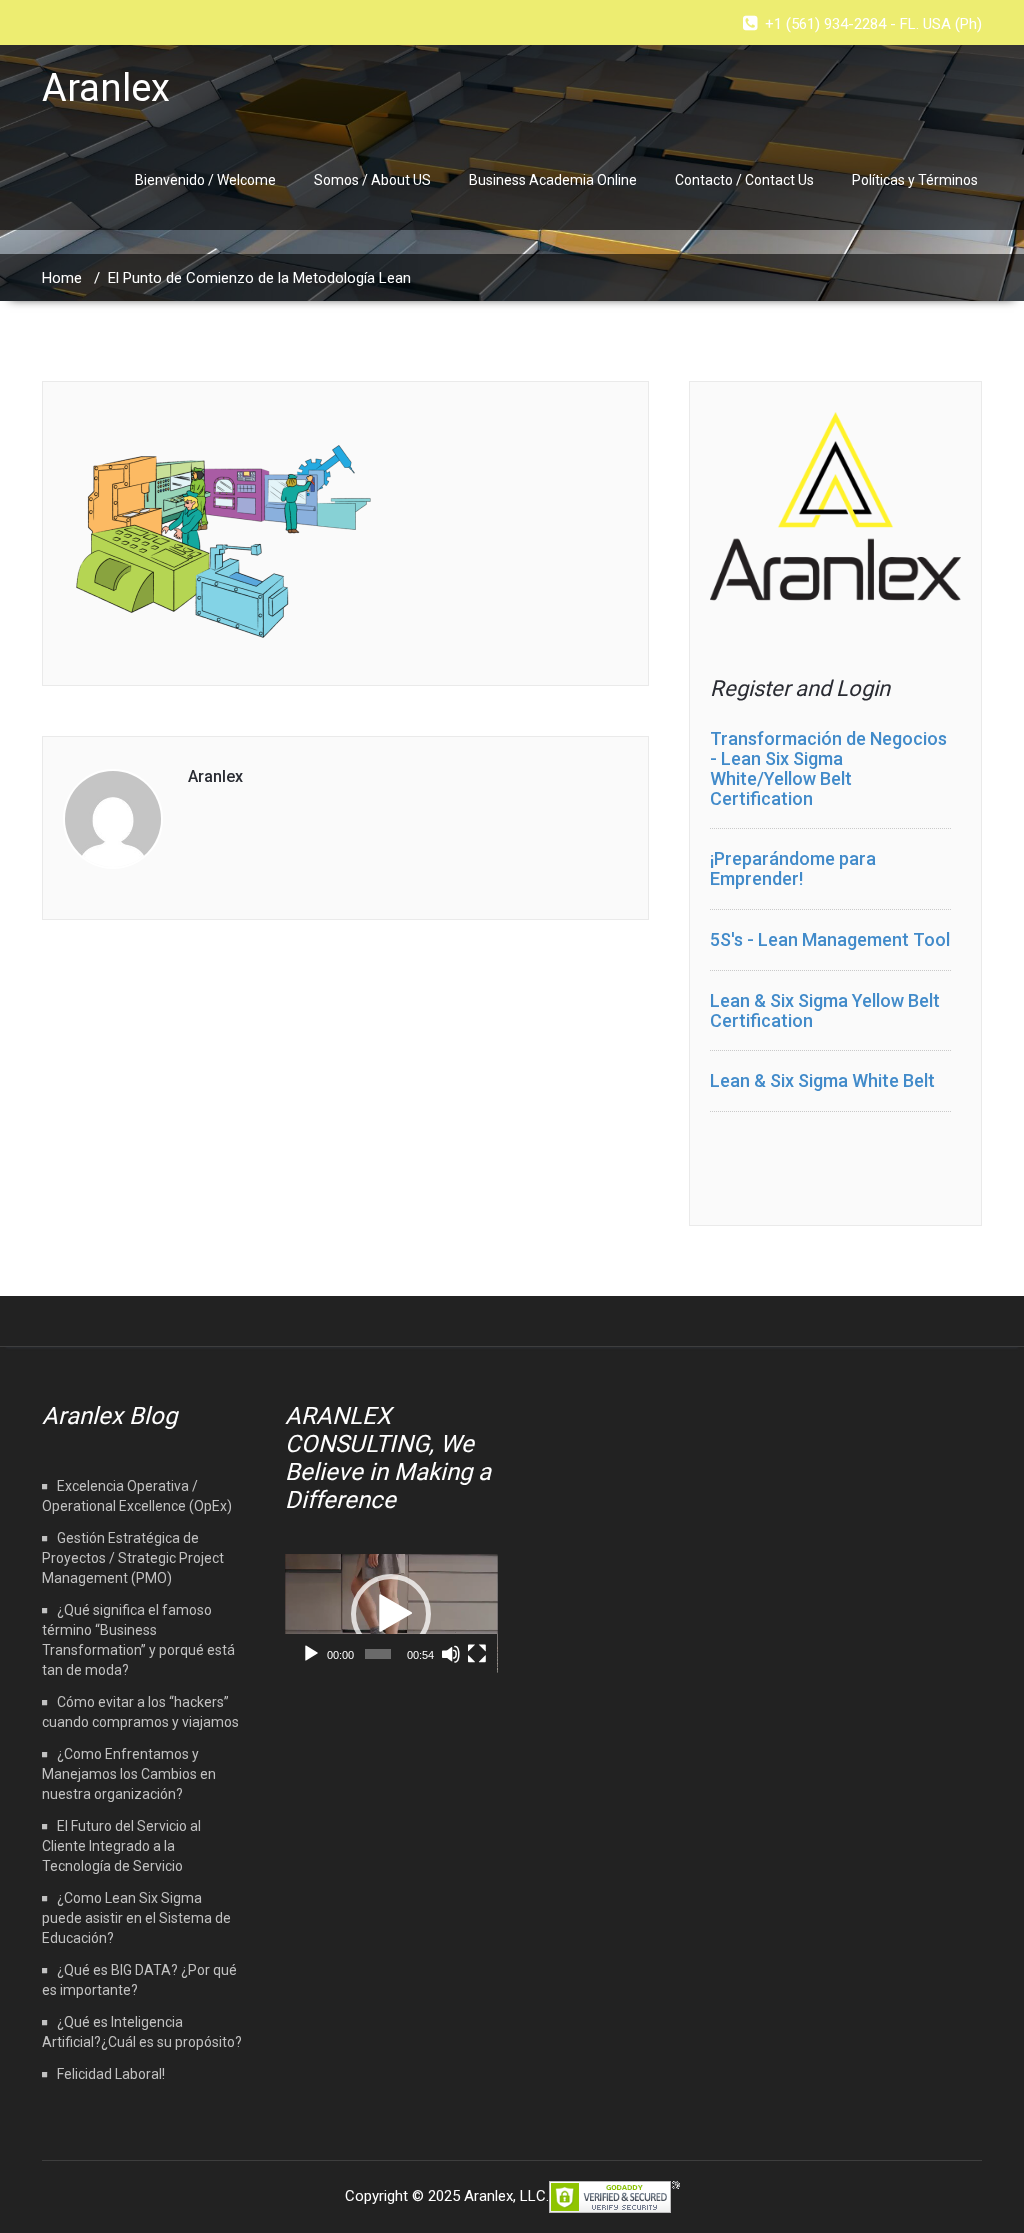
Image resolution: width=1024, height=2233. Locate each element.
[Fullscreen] (477, 1654)
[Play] (311, 1654)
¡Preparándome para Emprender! (793, 868)
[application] (391, 1613)
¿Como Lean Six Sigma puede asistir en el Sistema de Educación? (136, 1918)
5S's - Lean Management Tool (830, 939)
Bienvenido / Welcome (205, 180)
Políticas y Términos (915, 180)
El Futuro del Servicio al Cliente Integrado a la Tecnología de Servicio (121, 1846)
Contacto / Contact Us (744, 180)
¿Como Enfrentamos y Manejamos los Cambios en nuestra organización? (129, 1774)
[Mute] (451, 1654)
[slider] (378, 1654)
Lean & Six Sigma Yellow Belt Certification (825, 1010)
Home (62, 278)
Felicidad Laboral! (111, 2074)
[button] (391, 1614)
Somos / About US (372, 180)
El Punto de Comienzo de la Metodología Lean (259, 278)
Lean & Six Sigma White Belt (822, 1080)
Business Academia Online (553, 180)
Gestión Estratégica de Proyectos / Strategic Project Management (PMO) (133, 1558)
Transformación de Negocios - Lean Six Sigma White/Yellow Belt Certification (828, 768)
